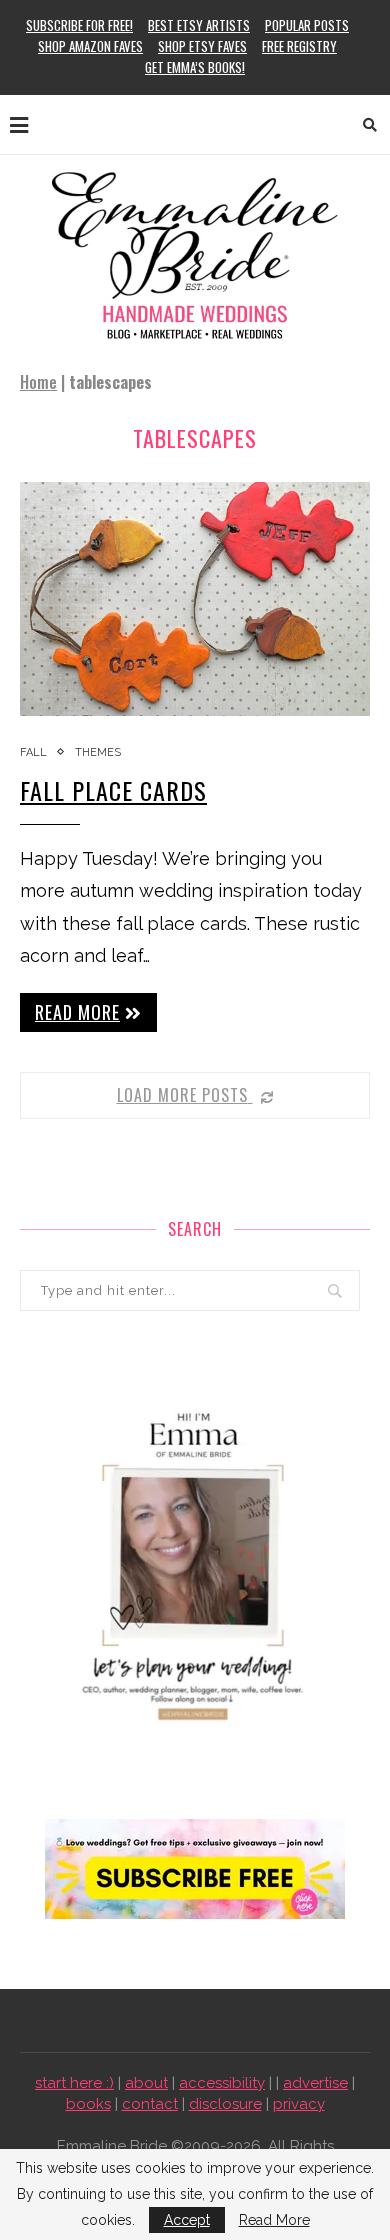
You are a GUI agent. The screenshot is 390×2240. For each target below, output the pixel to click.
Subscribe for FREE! (79, 25)
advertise (315, 2083)
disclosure (225, 2104)
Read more (77, 1012)
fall (33, 752)
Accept (187, 2220)
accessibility (222, 2083)
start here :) (74, 2083)
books (88, 2104)
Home (38, 382)
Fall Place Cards (113, 790)
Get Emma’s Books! (195, 67)
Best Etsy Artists (199, 25)
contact (150, 2104)
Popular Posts (307, 25)
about (146, 2083)
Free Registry (299, 46)
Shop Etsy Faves (202, 46)
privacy (299, 2104)
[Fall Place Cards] (195, 598)
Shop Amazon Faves (90, 46)
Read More (274, 2220)
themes (98, 752)
